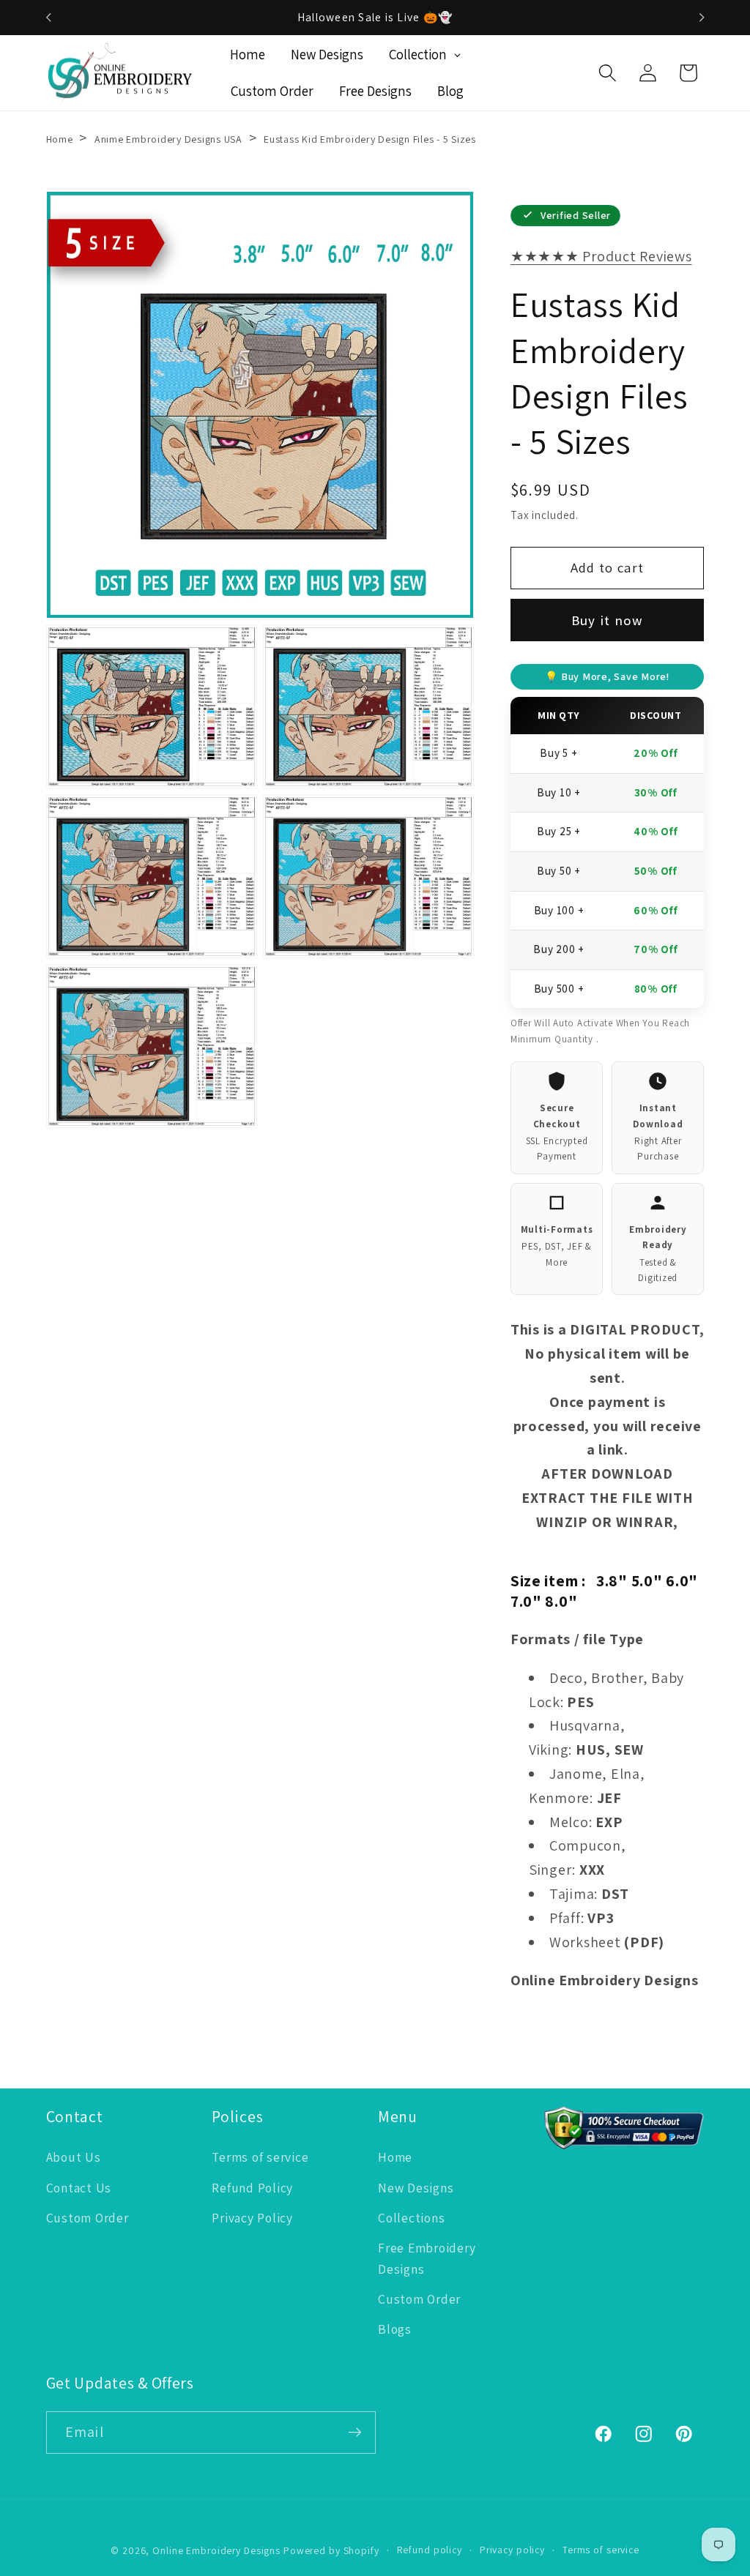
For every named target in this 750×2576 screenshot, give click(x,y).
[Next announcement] (702, 18)
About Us (74, 2157)
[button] (608, 73)
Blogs (395, 2329)
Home (60, 139)
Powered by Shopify (331, 2550)
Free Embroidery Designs (427, 2258)
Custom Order (88, 2218)
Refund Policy (252, 2188)
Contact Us (79, 2188)
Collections (411, 2218)
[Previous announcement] (48, 18)
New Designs (416, 2188)
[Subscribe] (355, 2433)
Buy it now (608, 620)
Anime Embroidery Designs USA (168, 139)
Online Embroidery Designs (216, 2550)
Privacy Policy (252, 2218)
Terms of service (260, 2157)
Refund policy (430, 2550)
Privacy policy (512, 2550)
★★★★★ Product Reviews (601, 256)
